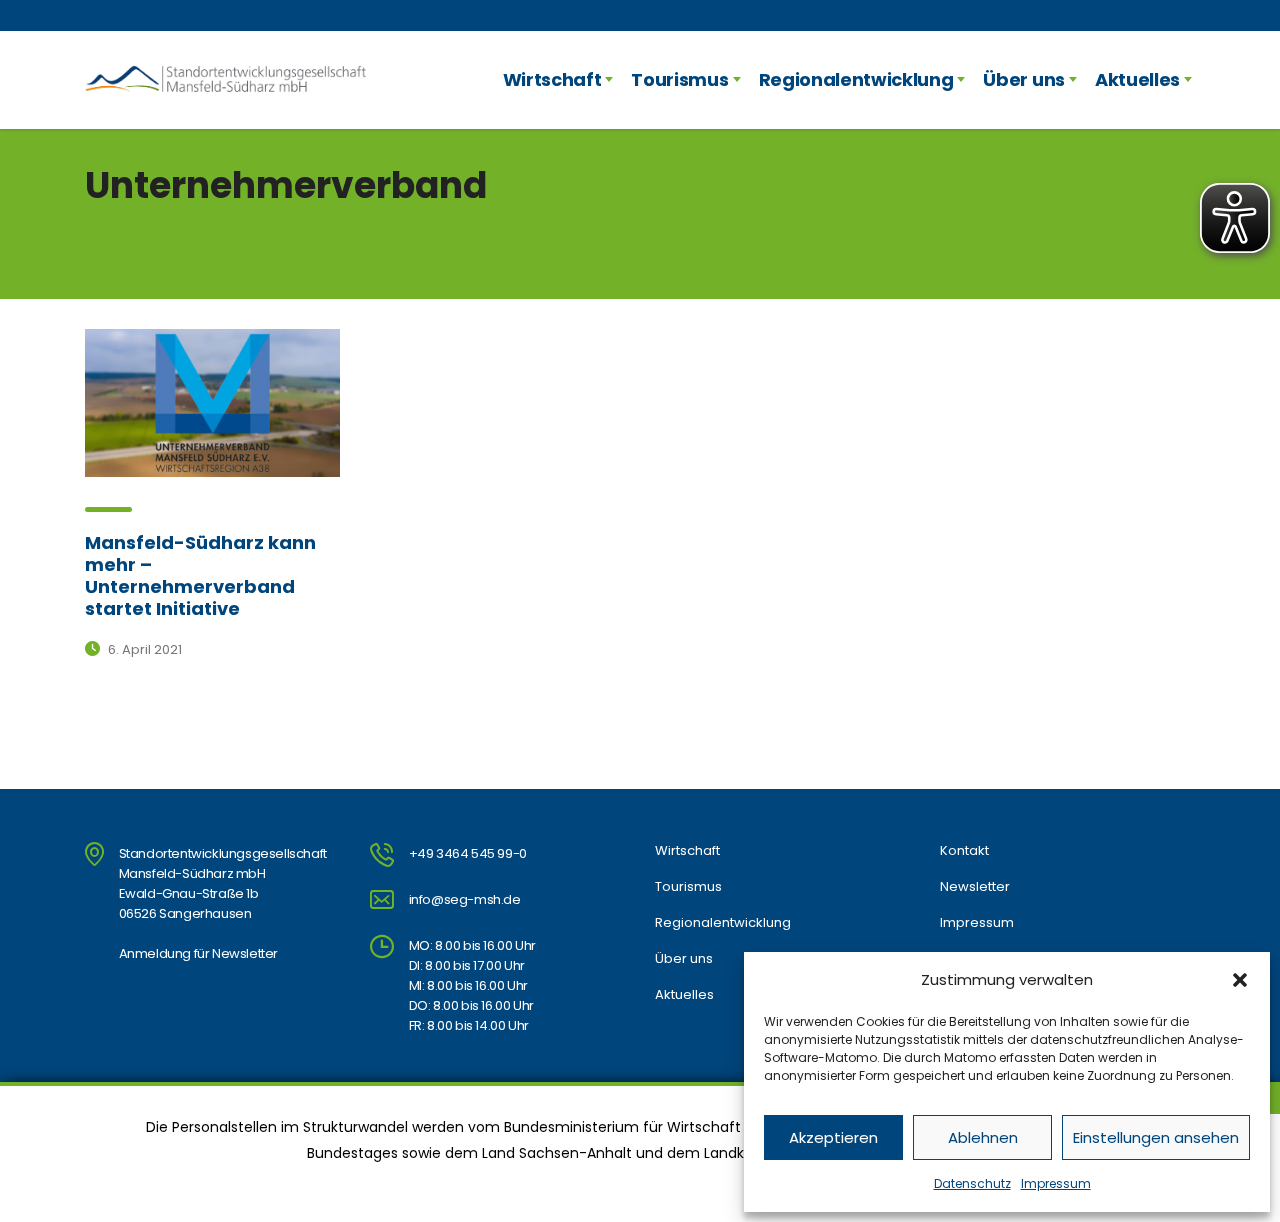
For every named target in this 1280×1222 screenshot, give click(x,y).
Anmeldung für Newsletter (198, 953)
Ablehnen (983, 1137)
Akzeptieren (833, 1137)
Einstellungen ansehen (1156, 1137)
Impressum (1056, 1183)
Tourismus (679, 79)
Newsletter (975, 887)
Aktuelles (1137, 79)
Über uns (1023, 79)
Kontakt (964, 851)
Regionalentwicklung (856, 79)
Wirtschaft (552, 79)
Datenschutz (972, 1183)
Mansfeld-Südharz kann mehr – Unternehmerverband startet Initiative (200, 575)
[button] (1240, 980)
